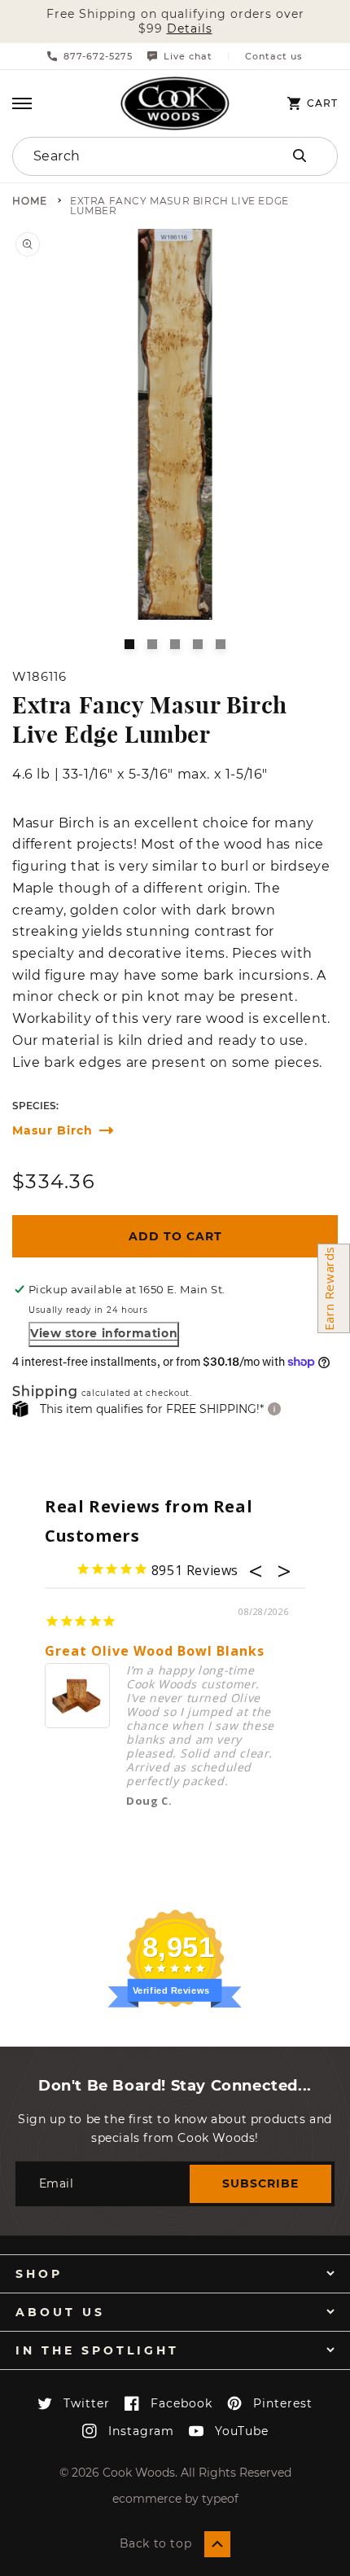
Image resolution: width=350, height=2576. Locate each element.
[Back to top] (217, 2544)
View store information (104, 1333)
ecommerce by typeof (175, 2499)
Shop (39, 2274)
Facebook (182, 2403)
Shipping (45, 1392)
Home (30, 202)
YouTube (242, 2431)
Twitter (87, 2403)
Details (190, 29)
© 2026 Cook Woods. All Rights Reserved (175, 2473)
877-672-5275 (98, 56)
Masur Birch (52, 1131)
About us (60, 2312)
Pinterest (283, 2403)
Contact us (274, 57)
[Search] (300, 156)
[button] (22, 103)
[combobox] (127, 156)
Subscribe (260, 2183)
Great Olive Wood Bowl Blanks (155, 1651)
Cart (322, 103)
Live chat (188, 56)
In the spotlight (97, 2350)
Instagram (141, 2431)
